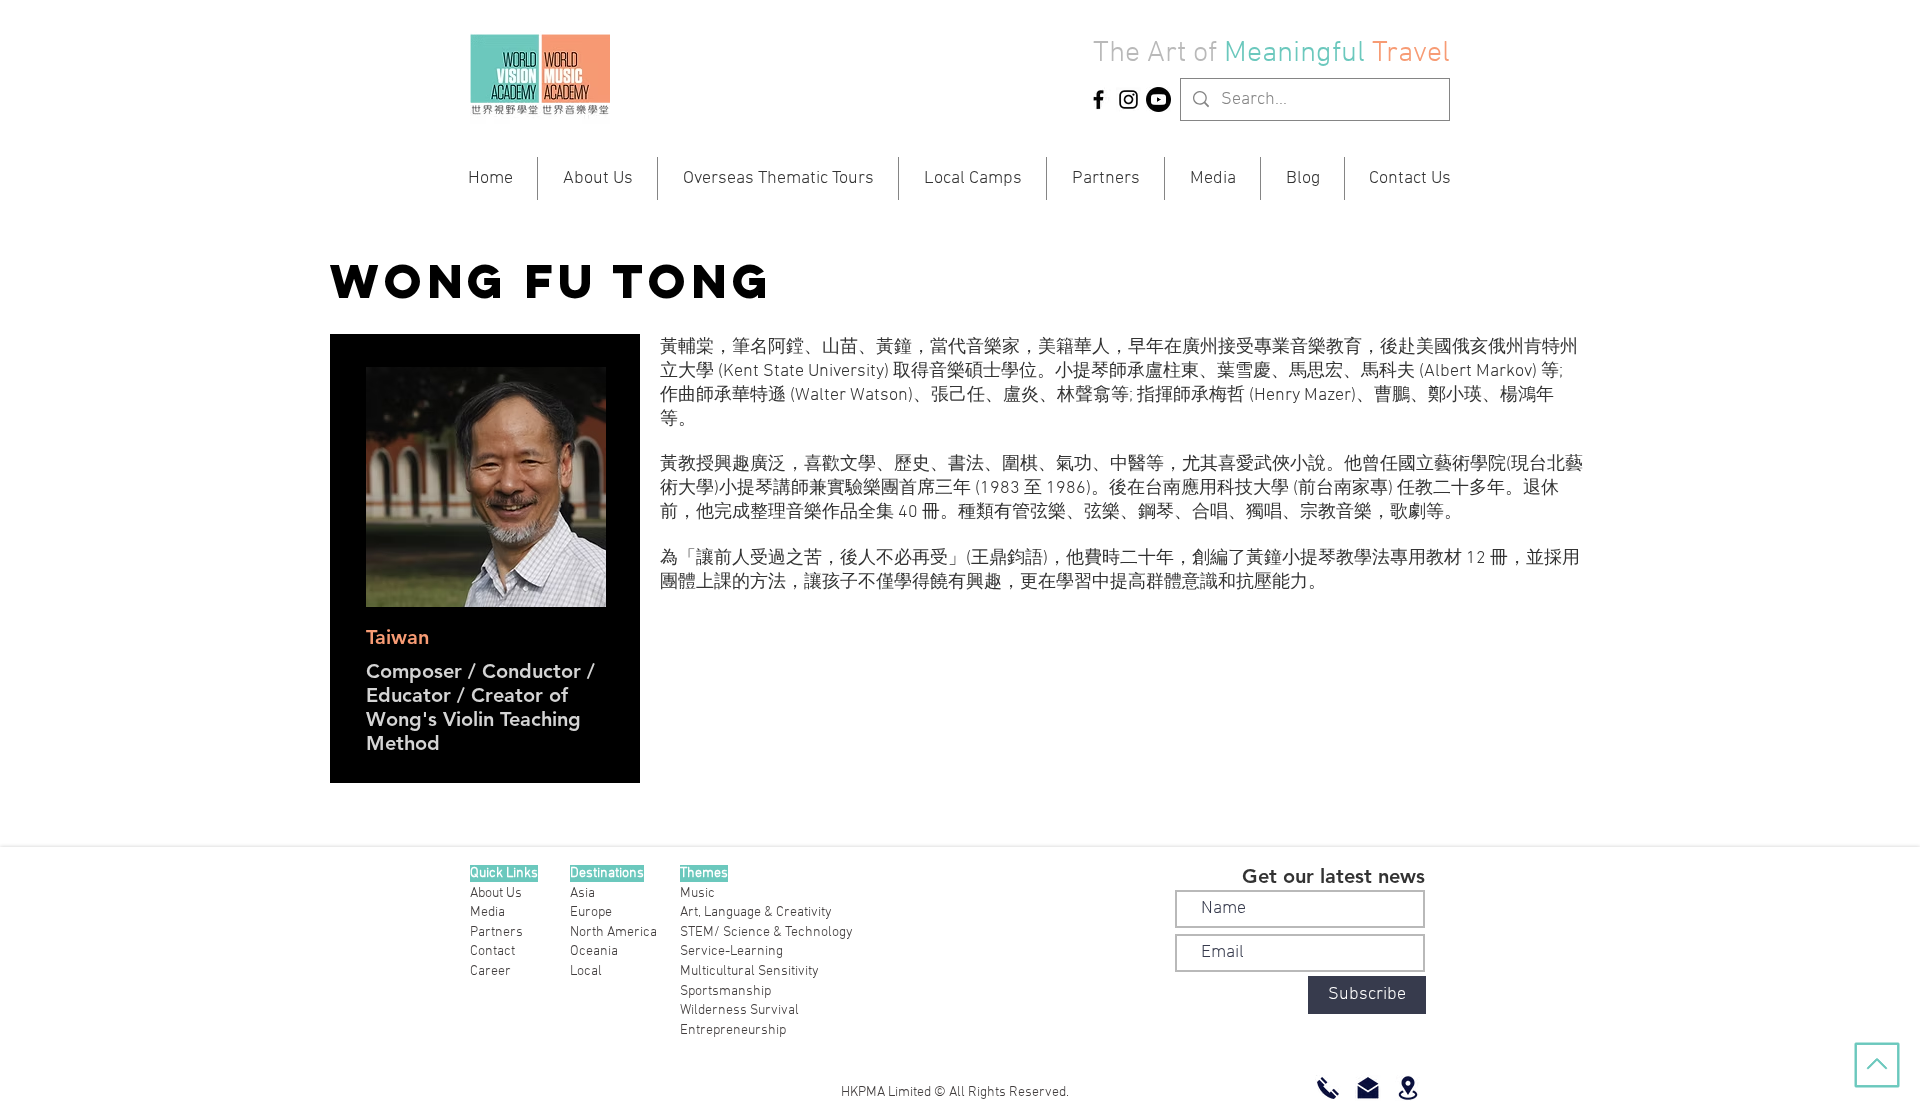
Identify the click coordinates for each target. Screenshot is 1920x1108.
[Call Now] (1328, 1088)
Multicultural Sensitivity (749, 971)
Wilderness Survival (739, 1010)
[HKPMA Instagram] (1128, 99)
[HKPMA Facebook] (1098, 99)
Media (487, 912)
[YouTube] (1158, 99)
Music (697, 893)
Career (490, 971)
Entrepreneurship (733, 1030)
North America (613, 932)
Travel (1411, 53)
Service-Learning (731, 951)
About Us (496, 893)
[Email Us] (1368, 1088)
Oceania (594, 951)
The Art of (1155, 53)
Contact (492, 951)
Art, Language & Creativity (756, 912)
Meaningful (1298, 53)
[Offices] (1408, 1088)
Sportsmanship (725, 991)
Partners (496, 932)
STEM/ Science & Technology (766, 932)
